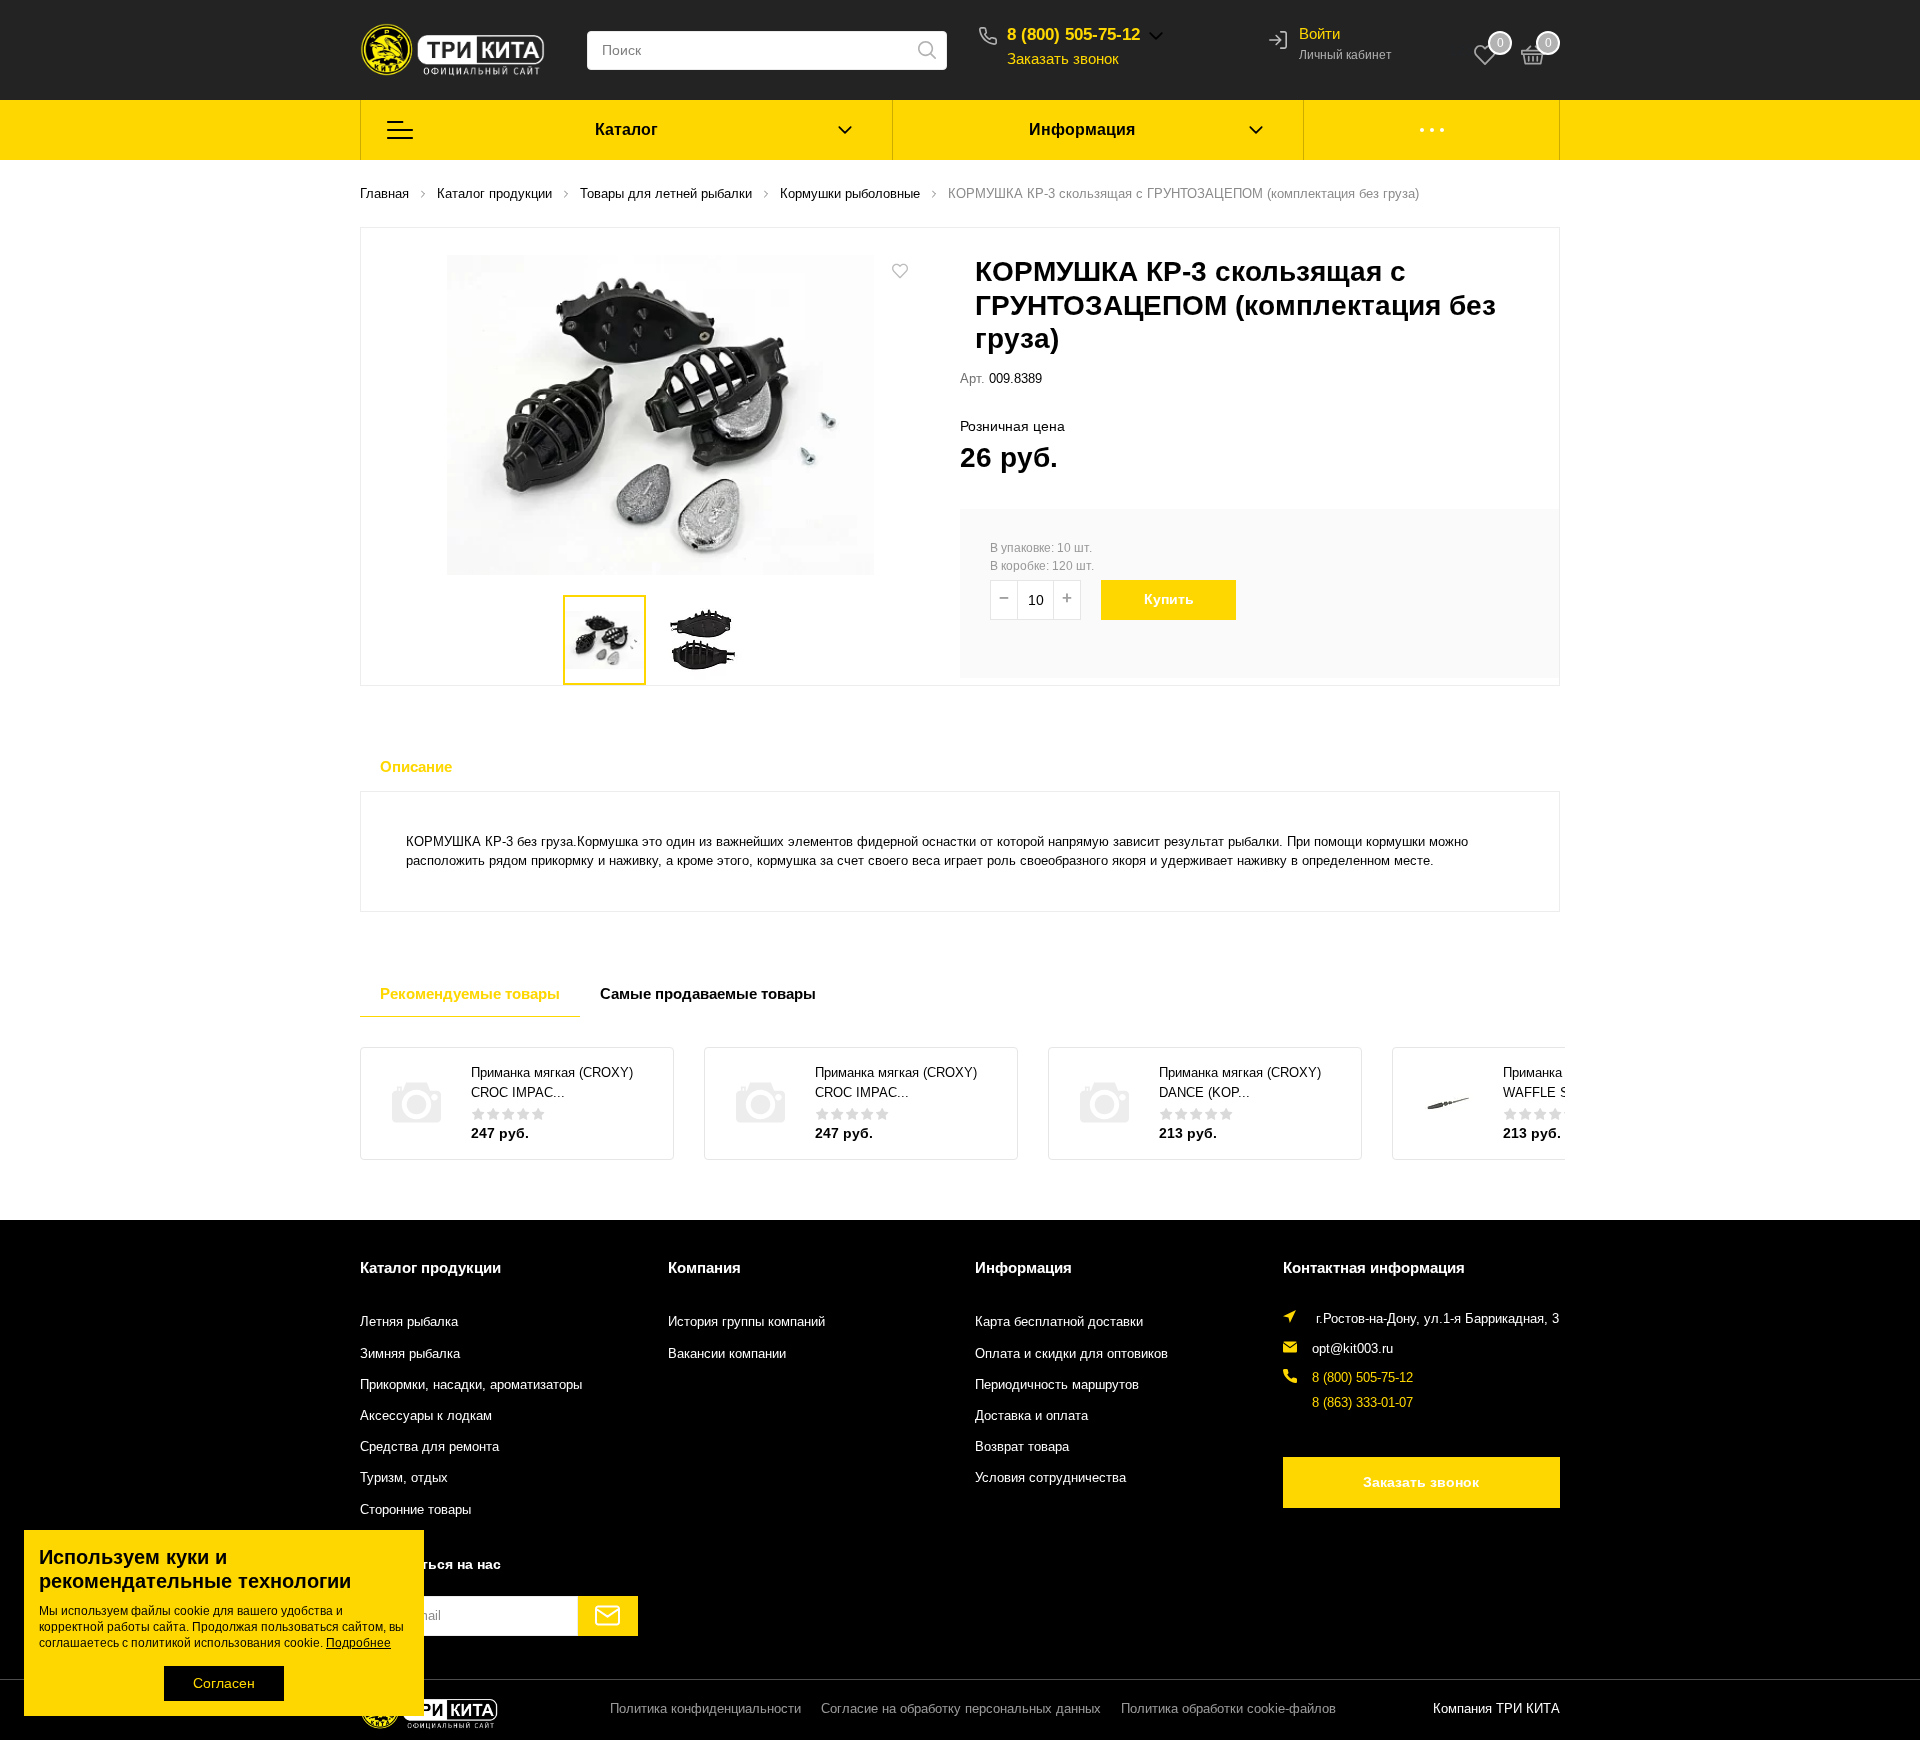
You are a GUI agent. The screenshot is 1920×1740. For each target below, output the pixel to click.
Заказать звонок (1063, 58)
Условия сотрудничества (1050, 1478)
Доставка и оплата (1031, 1416)
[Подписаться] (608, 1616)
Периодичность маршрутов (1057, 1385)
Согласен (224, 1683)
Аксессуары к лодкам (426, 1416)
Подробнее (358, 1643)
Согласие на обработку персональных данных (961, 1709)
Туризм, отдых (404, 1478)
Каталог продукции (430, 1267)
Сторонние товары (415, 1510)
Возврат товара (1022, 1447)
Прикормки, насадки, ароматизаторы (471, 1385)
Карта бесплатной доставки (1059, 1322)
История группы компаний (746, 1322)
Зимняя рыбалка (410, 1354)
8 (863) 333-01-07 (1362, 1403)
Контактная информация (1374, 1267)
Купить (1169, 599)
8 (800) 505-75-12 (1073, 34)
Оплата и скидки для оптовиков (1071, 1354)
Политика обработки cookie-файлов (1228, 1709)
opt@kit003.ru (1352, 1349)
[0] (1533, 58)
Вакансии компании (727, 1354)
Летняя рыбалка (409, 1322)
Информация (1082, 129)
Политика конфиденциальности (705, 1709)
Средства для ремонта (429, 1447)
